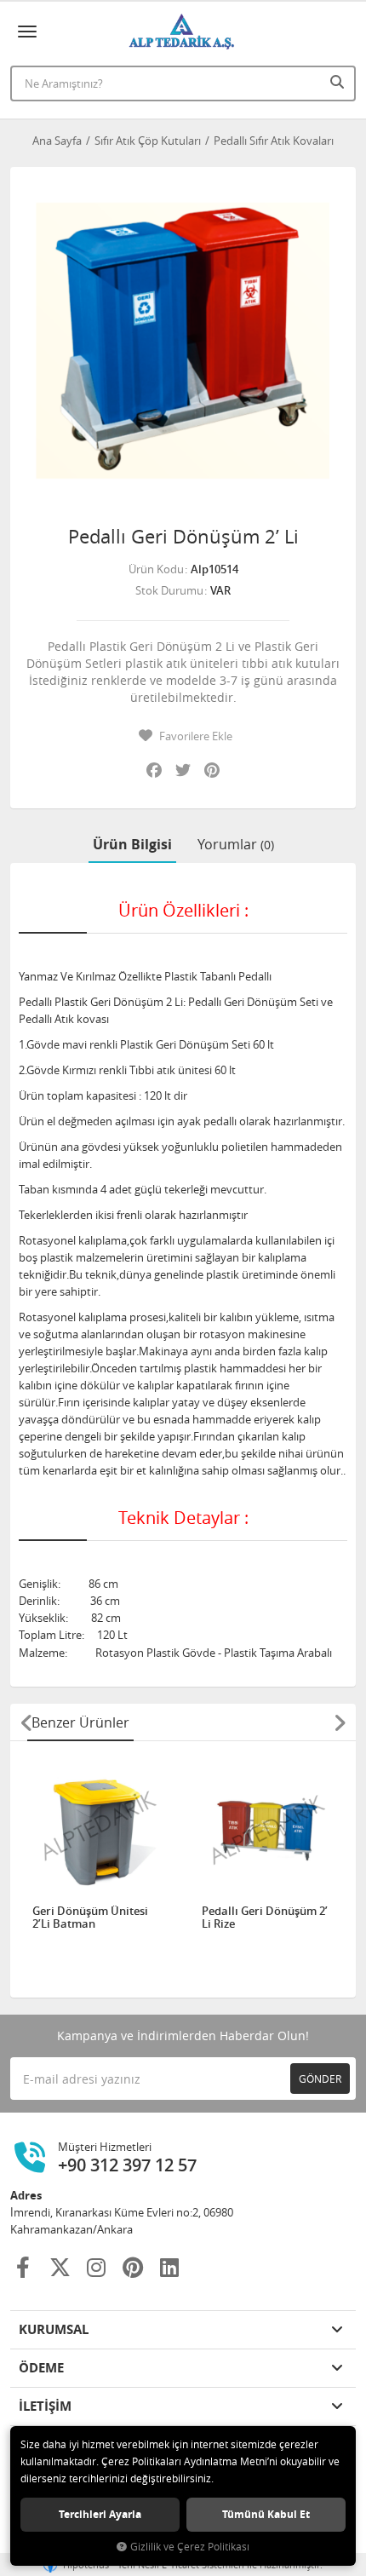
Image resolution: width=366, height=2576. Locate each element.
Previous (26, 1722)
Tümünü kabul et (266, 2514)
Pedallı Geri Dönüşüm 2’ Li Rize (265, 1918)
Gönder (320, 2079)
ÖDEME (41, 2368)
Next (340, 1722)
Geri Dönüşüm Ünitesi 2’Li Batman (90, 1918)
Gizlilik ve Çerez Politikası (190, 2547)
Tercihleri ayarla (100, 2514)
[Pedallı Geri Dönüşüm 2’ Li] (183, 340)
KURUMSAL (54, 2329)
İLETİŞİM (45, 2406)
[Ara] (339, 82)
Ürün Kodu (156, 569)
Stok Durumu (169, 590)
